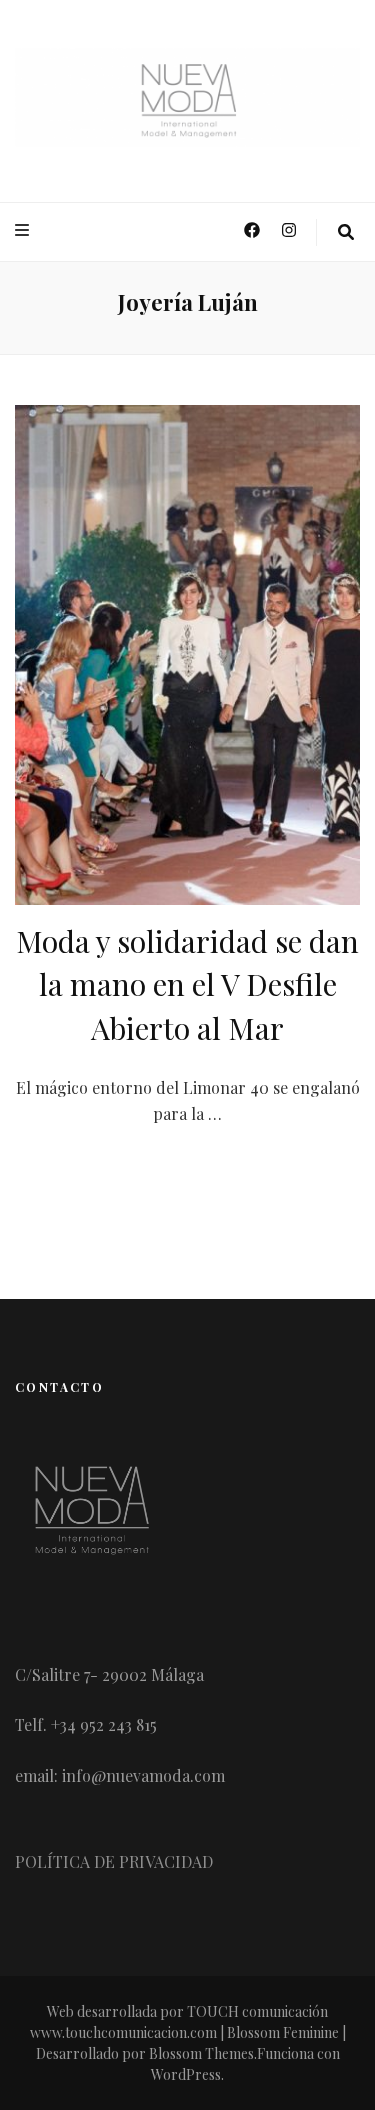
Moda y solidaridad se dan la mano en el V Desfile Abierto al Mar (187, 984)
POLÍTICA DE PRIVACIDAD (114, 1861)
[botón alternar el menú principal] (24, 230)
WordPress (186, 2074)
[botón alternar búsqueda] (346, 232)
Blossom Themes (201, 2053)
